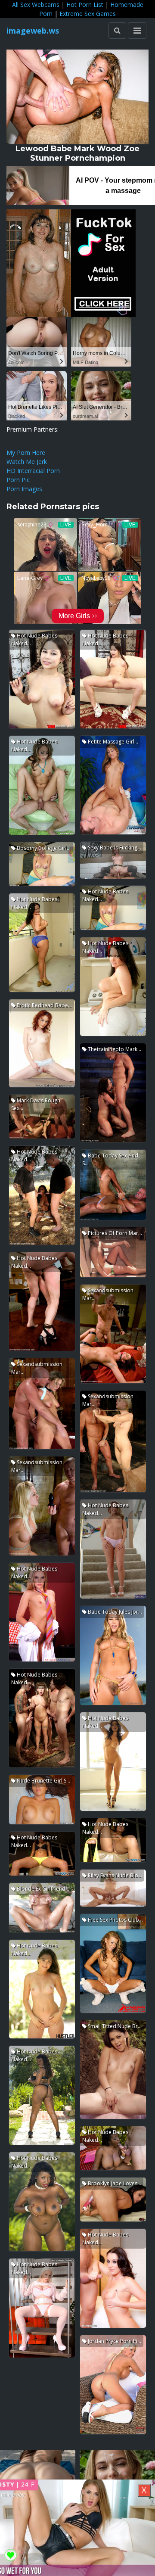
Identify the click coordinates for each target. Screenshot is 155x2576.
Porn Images (24, 489)
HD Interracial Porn (33, 471)
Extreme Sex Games (88, 14)
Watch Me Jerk (27, 462)
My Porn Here (26, 453)
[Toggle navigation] (137, 31)
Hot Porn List (85, 5)
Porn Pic (18, 480)
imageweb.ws (33, 31)
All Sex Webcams (36, 5)
